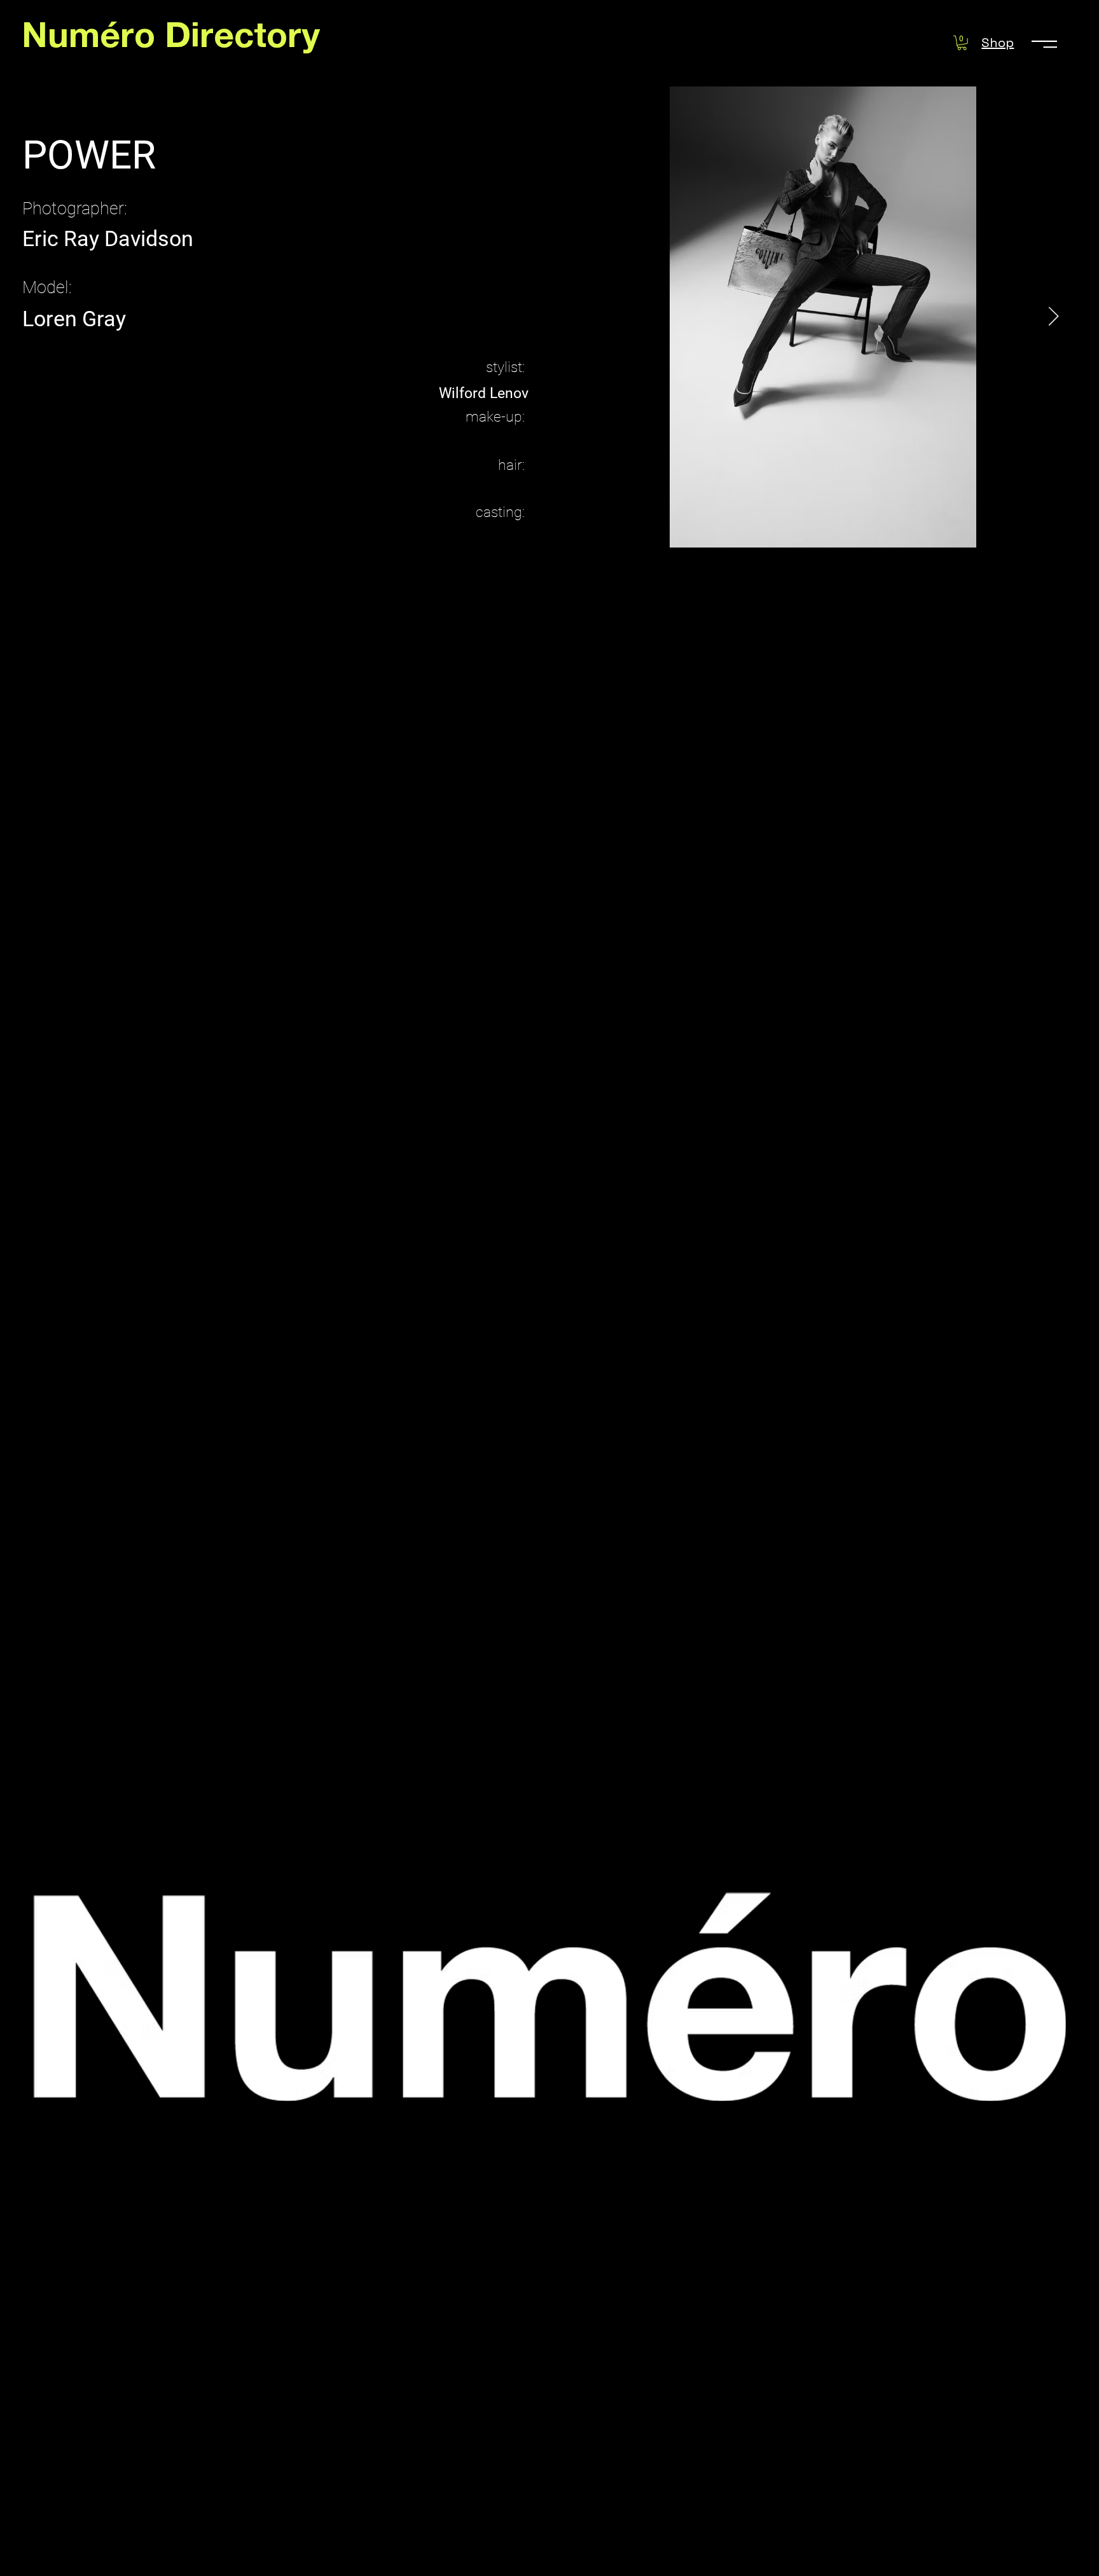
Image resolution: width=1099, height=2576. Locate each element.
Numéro (93, 40)
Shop (998, 43)
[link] (962, 43)
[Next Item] (1054, 317)
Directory (242, 40)
